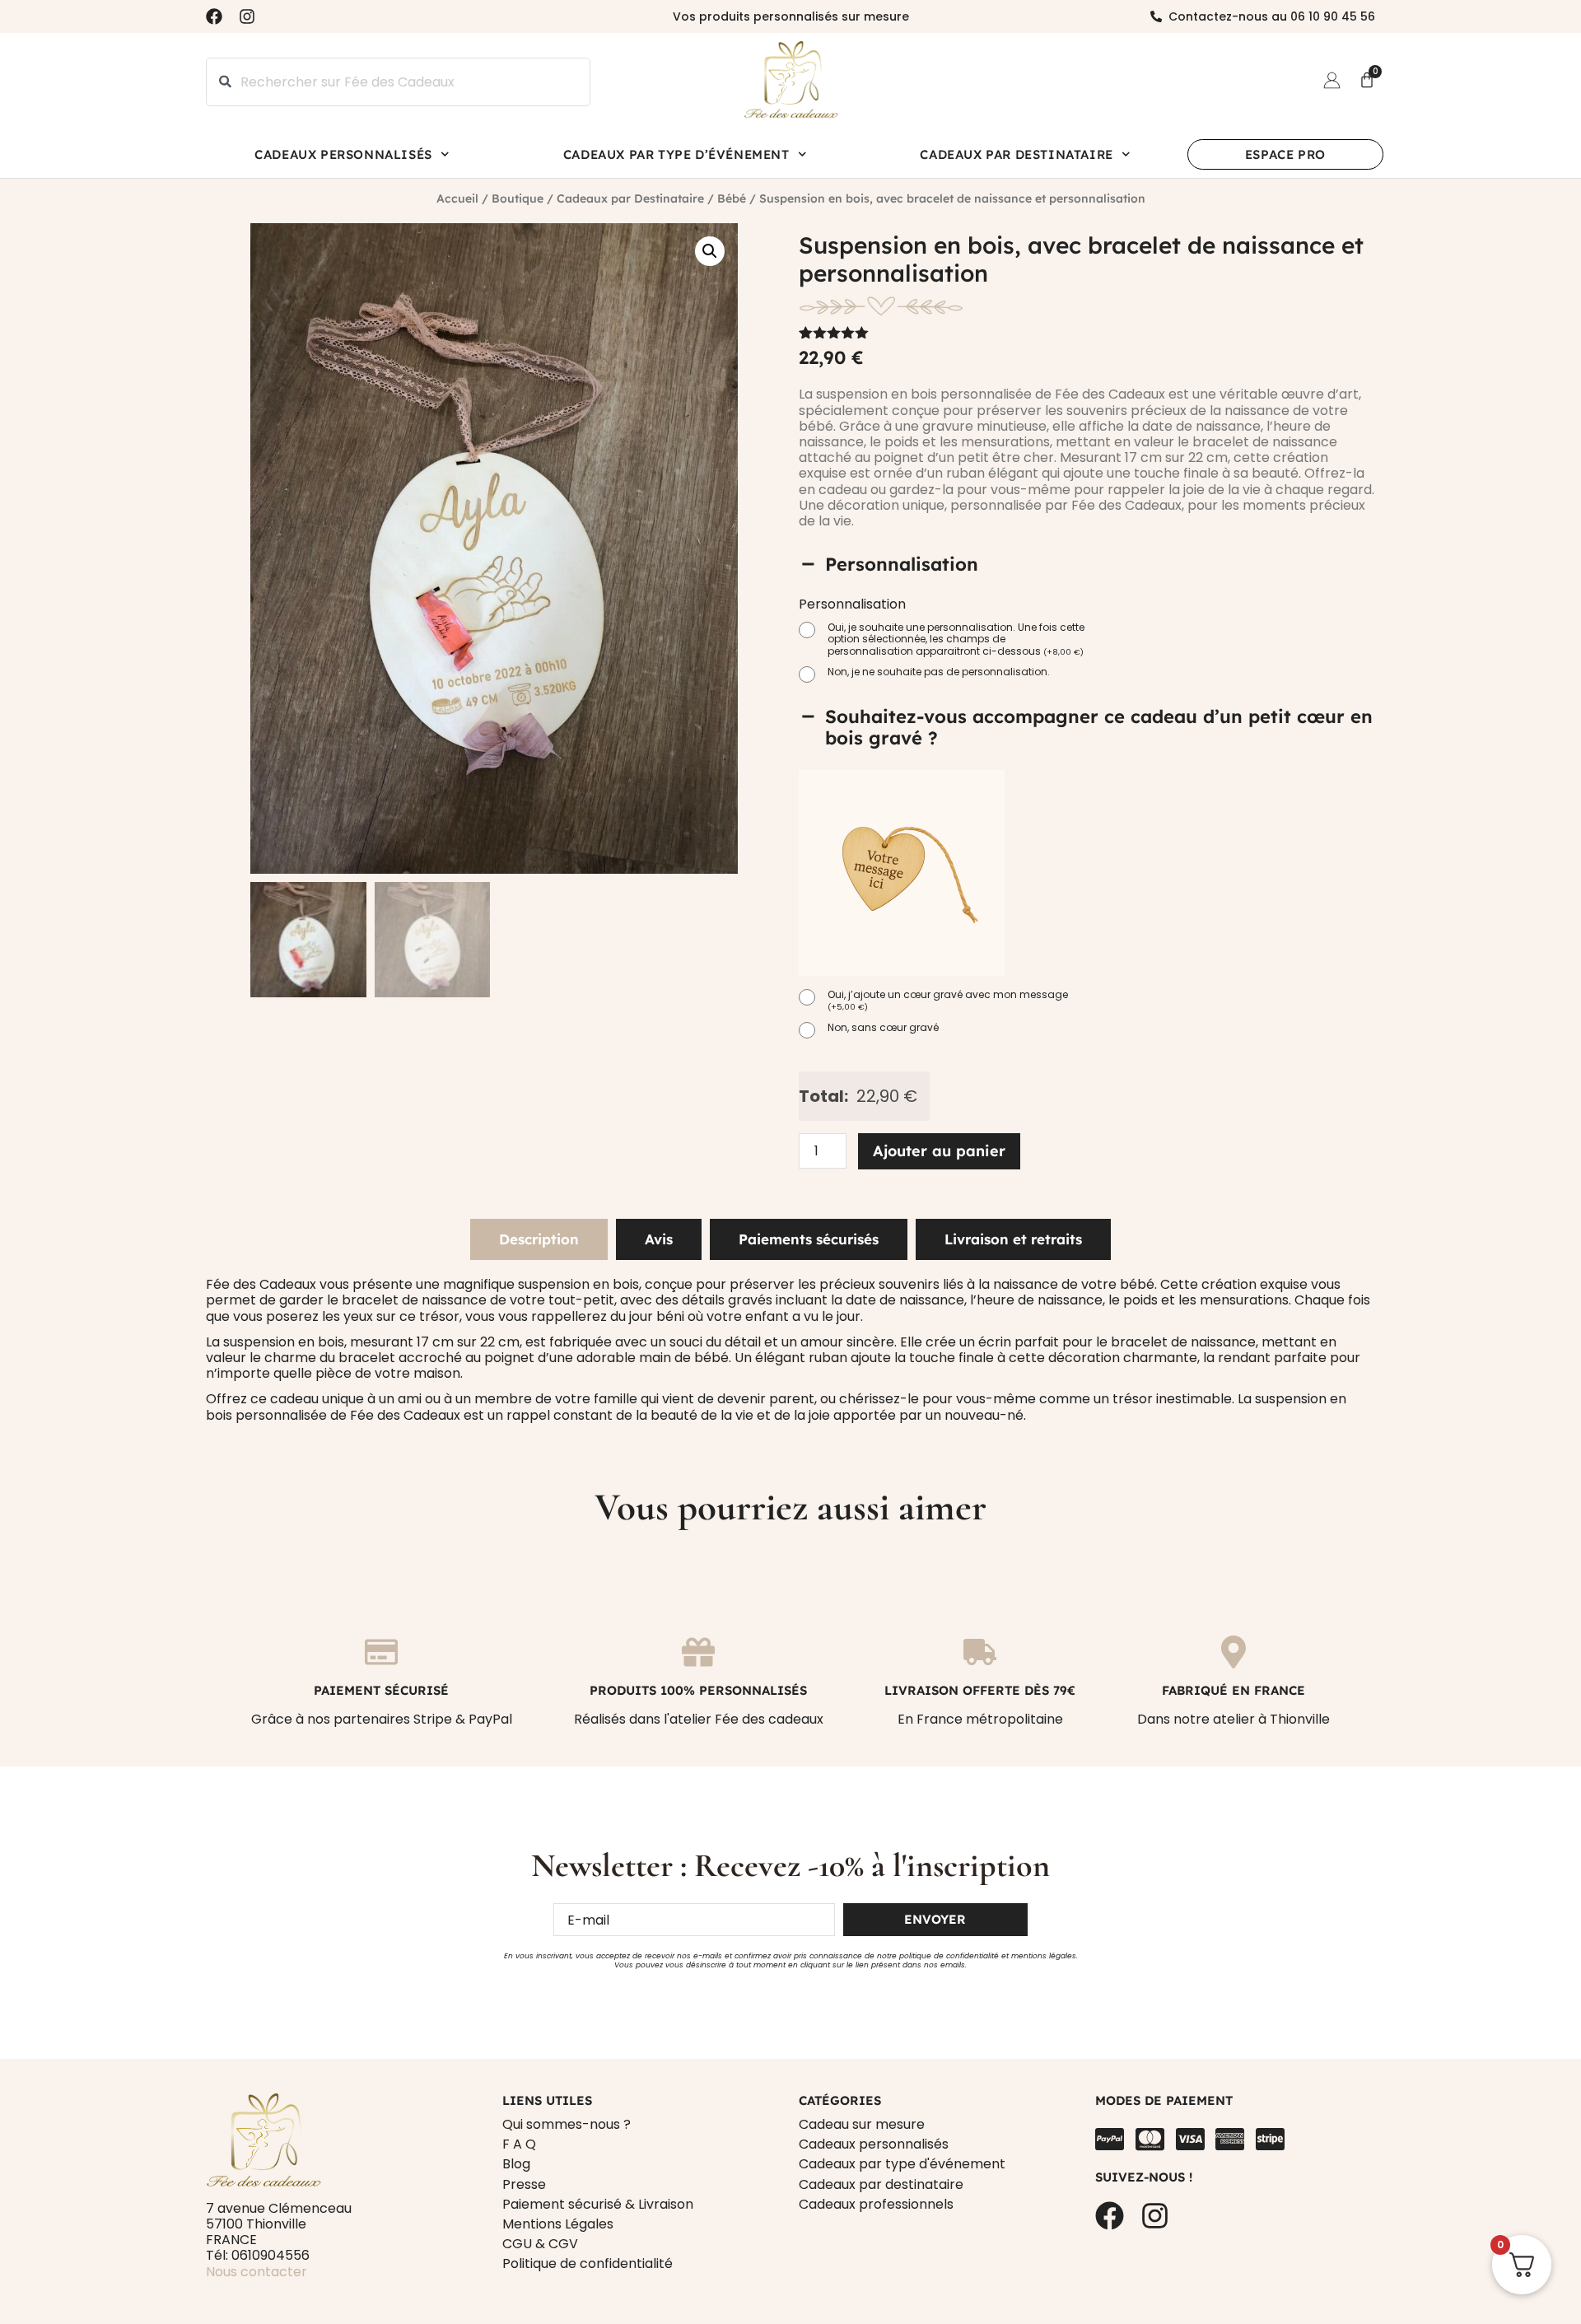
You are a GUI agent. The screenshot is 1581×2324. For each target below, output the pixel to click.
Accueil (457, 198)
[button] (710, 251)
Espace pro (1285, 154)
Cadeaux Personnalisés (343, 154)
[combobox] (398, 82)
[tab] (539, 1239)
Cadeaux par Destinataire (1016, 154)
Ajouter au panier (939, 1151)
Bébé (732, 198)
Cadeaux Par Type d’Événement (676, 154)
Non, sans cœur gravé (883, 1028)
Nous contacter (257, 2272)
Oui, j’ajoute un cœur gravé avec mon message (948, 1001)
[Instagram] (247, 16)
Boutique (518, 198)
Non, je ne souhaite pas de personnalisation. (939, 672)
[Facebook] (214, 16)
